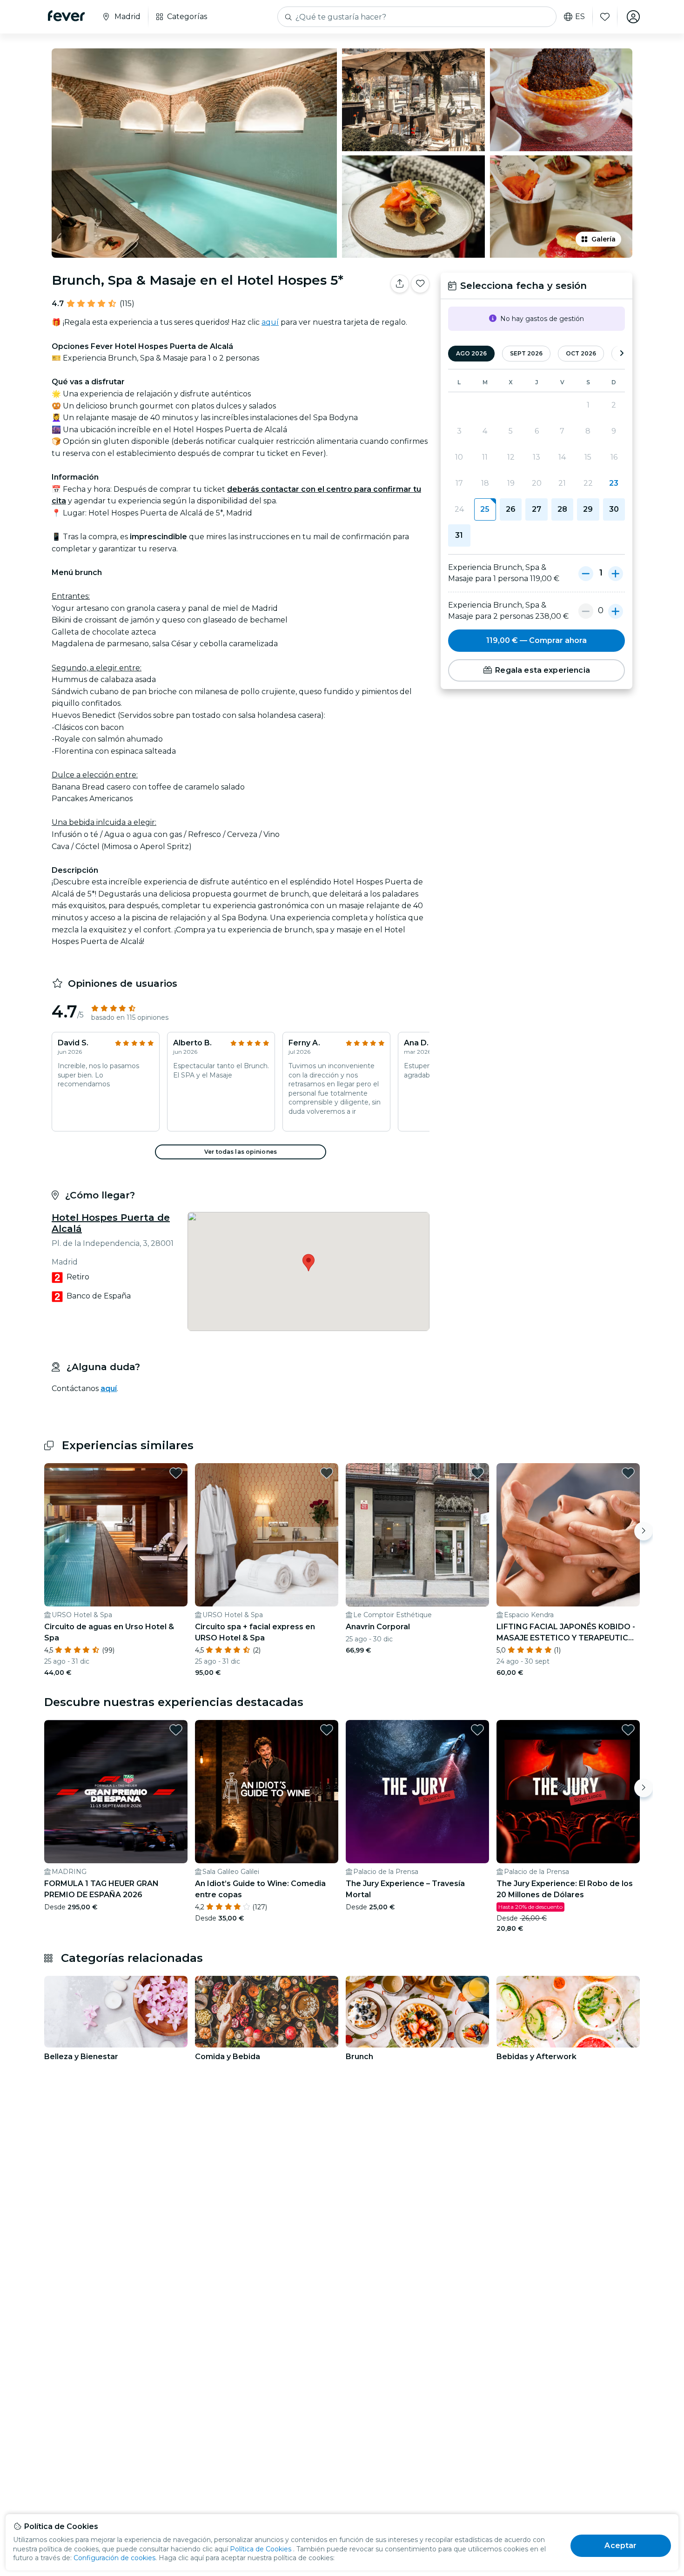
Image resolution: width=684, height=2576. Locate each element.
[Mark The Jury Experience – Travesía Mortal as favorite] (477, 1730)
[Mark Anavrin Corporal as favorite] (477, 1473)
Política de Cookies (261, 2549)
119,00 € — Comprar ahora (536, 640)
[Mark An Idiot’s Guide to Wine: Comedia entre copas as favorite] (327, 1730)
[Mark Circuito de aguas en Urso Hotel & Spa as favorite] (176, 1473)
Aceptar (620, 2546)
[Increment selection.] (616, 573)
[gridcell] (485, 509)
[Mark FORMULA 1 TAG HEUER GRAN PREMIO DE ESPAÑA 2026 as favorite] (176, 1730)
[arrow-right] (622, 354)
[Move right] (644, 1531)
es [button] (580, 17)
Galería (604, 239)
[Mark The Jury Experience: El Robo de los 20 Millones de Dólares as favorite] (628, 1730)
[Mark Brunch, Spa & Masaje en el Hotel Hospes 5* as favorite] (420, 284)
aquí (270, 322)
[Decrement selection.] (586, 573)
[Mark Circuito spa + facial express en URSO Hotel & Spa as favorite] (327, 1473)
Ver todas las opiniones (241, 1152)
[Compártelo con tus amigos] (400, 284)
